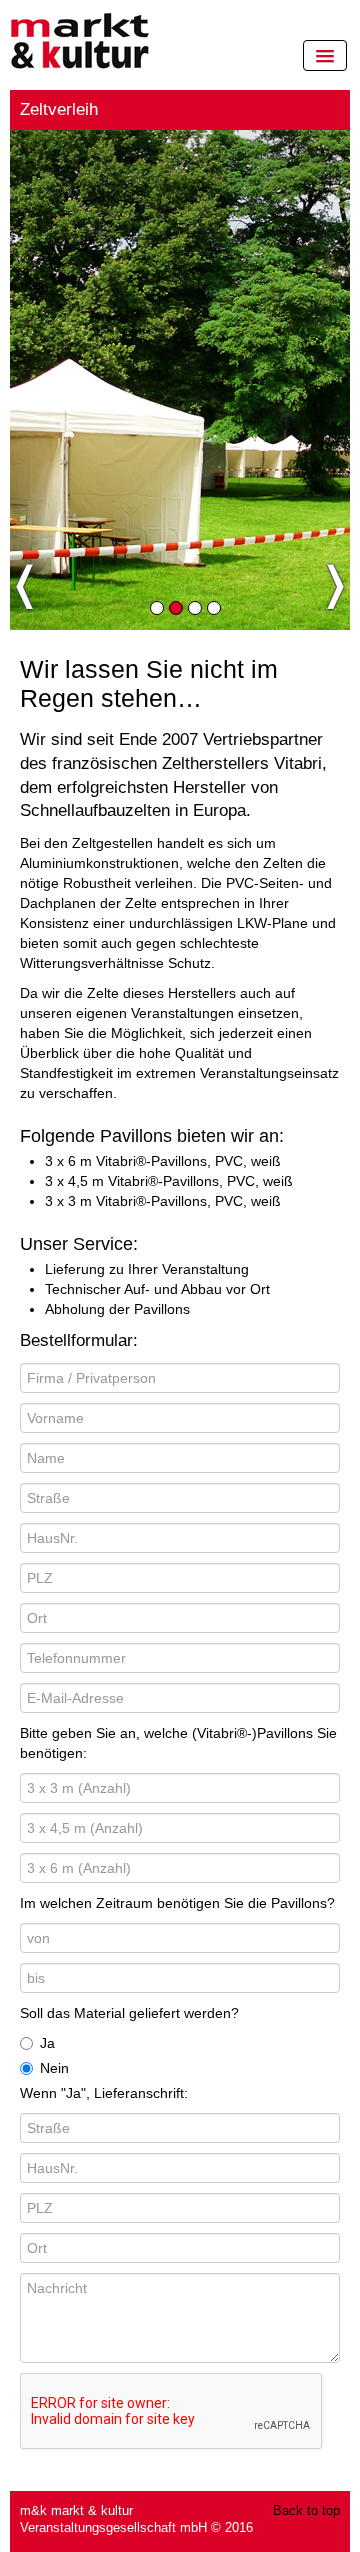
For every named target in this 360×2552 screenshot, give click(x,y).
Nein (54, 2068)
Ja (47, 2043)
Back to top (306, 2511)
